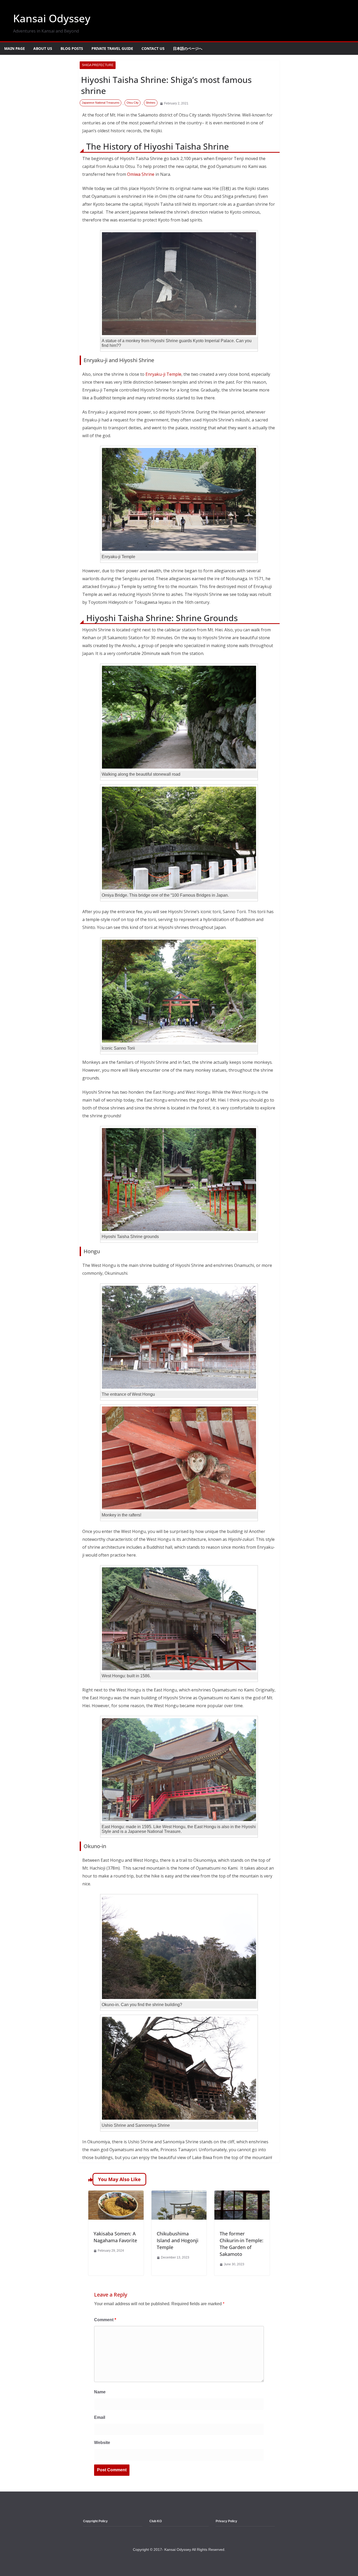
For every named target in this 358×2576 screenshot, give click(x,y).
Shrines (151, 103)
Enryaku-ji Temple (163, 374)
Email (100, 2417)
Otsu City (133, 103)
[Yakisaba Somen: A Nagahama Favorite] (116, 2194)
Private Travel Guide (112, 48)
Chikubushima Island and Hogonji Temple (178, 2240)
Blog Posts (72, 48)
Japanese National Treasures (101, 103)
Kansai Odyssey (52, 18)
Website (102, 2443)
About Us (43, 48)
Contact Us (153, 48)
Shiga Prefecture (98, 65)
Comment (105, 2320)
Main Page (15, 48)
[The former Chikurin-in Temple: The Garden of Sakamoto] (242, 2194)
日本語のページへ (188, 48)
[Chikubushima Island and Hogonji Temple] (179, 2194)
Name (100, 2392)
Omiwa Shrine (141, 174)
